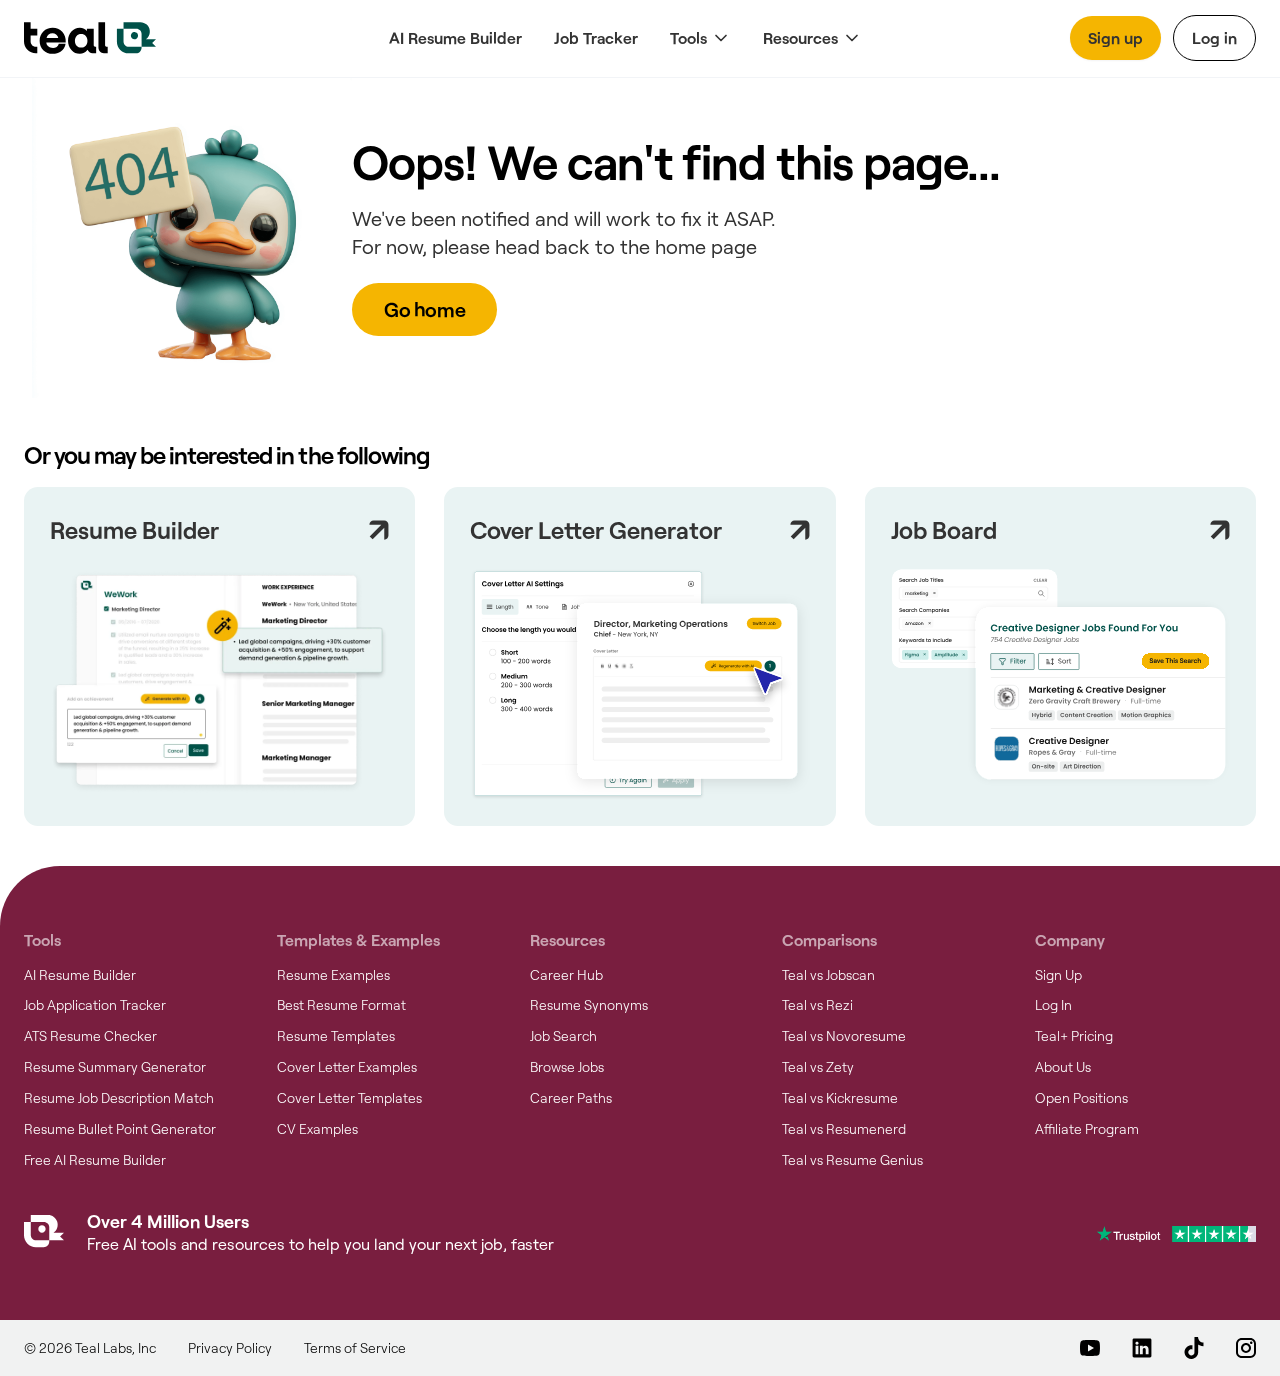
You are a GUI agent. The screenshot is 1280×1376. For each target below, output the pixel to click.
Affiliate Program (1087, 1129)
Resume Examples (333, 975)
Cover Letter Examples (347, 1067)
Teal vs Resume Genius (852, 1160)
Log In (1053, 1005)
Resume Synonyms (589, 1005)
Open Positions (1081, 1098)
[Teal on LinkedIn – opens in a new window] (1142, 1348)
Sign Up (1058, 975)
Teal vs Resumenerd (844, 1129)
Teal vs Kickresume (840, 1098)
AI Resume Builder (455, 37)
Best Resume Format (341, 1005)
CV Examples (317, 1129)
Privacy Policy (230, 1348)
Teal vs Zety (818, 1067)
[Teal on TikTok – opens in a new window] (1194, 1348)
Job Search (563, 1036)
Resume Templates (336, 1036)
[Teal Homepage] (44, 1235)
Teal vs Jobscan (828, 975)
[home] (90, 38)
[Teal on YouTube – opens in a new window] (1090, 1348)
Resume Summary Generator (115, 1067)
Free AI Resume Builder (95, 1160)
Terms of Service (355, 1348)
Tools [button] (688, 37)
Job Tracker (596, 37)
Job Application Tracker (95, 1005)
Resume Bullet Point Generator (120, 1129)
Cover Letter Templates (349, 1098)
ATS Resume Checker (90, 1036)
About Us (1063, 1067)
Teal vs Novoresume (844, 1036)
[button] (700, 38)
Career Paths (571, 1098)
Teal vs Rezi (817, 1005)
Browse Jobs (567, 1067)
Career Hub (566, 975)
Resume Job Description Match (119, 1098)
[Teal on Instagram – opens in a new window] (1246, 1348)
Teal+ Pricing (1074, 1036)
